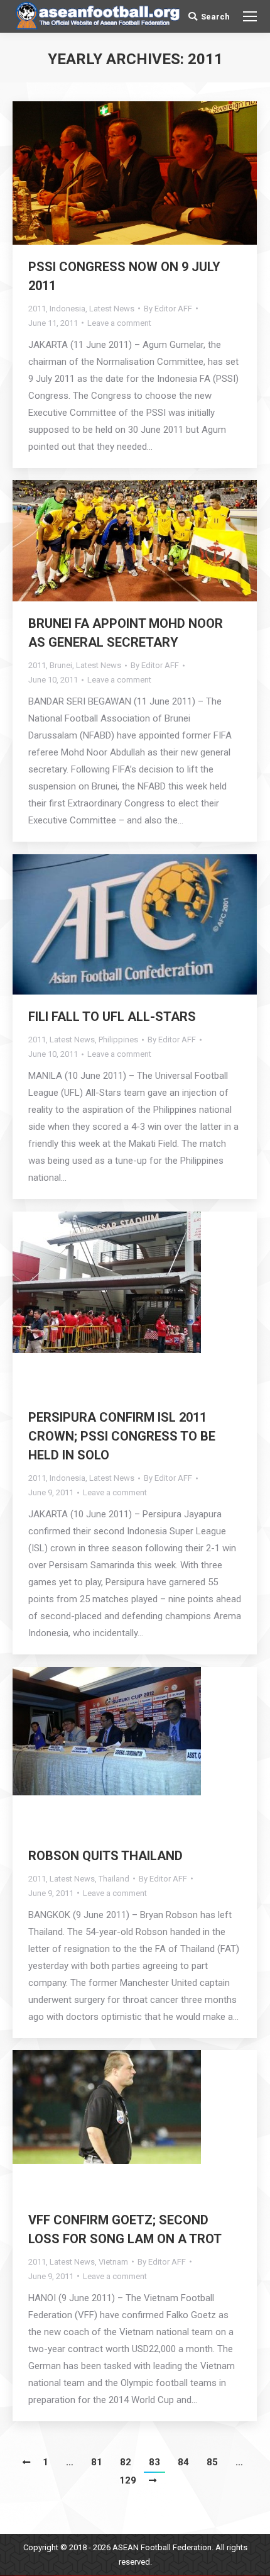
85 (212, 2462)
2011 (37, 309)
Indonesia (67, 309)
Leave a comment (119, 323)
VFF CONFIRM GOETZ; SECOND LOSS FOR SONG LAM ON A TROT (125, 2229)
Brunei (61, 665)
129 (128, 2480)
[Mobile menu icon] (250, 16)
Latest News (112, 309)
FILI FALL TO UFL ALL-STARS (112, 1017)
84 (183, 2462)
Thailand (114, 1879)
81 (97, 2462)
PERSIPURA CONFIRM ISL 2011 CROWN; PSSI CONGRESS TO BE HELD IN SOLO (122, 1436)
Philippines (118, 1040)
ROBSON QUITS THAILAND (105, 1856)
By (168, 309)
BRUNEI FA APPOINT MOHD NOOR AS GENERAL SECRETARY (126, 633)
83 (154, 2462)
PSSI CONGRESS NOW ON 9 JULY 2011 (124, 276)
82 (126, 2462)
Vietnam (113, 2262)
